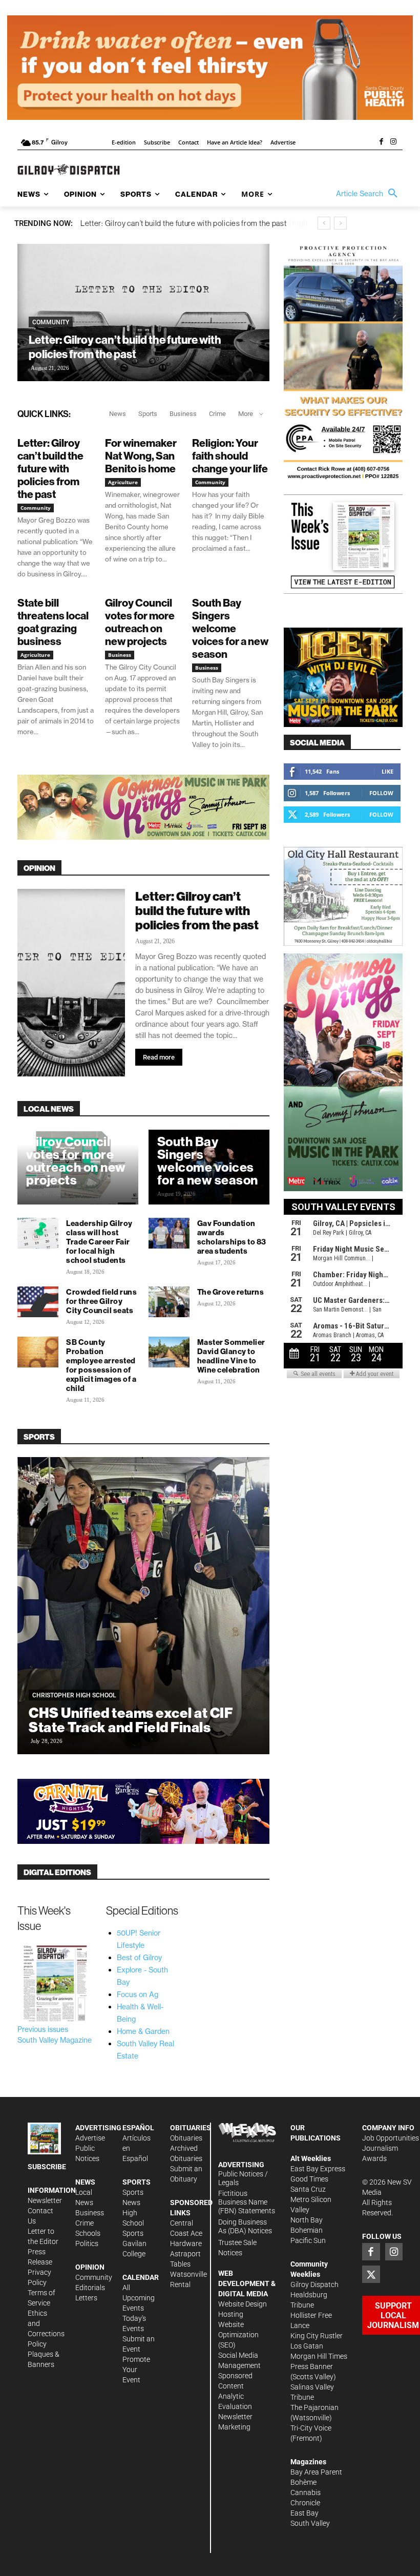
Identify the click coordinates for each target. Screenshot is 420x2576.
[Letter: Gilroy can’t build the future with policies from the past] (143, 313)
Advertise (90, 2138)
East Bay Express (318, 2169)
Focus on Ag (138, 1995)
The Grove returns (231, 1292)
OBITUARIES (191, 2128)
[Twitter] (371, 2274)
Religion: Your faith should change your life (230, 456)
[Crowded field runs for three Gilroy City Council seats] (38, 1302)
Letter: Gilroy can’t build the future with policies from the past (125, 347)
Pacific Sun (308, 2240)
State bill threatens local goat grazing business (53, 622)
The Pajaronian (314, 2407)
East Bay (304, 2513)
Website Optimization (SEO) (238, 2335)
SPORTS (39, 1437)
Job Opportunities (391, 2138)
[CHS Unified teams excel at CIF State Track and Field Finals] (143, 1606)
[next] (340, 223)
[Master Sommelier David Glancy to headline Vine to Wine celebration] (169, 1352)
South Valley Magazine (55, 2040)
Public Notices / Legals (243, 2178)
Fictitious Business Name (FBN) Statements (247, 2202)
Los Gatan (307, 2346)
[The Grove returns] (169, 1302)
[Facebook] (381, 142)
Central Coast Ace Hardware (186, 2233)
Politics (87, 2243)
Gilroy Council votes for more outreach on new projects (140, 622)
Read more (159, 1057)
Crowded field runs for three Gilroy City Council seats (101, 1301)
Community (51, 322)
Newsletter (45, 2200)
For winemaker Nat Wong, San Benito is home (141, 456)
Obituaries (186, 2138)
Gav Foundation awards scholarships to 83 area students (232, 1237)
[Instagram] (393, 142)
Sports (148, 414)
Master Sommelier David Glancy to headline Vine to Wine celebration (231, 1356)
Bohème (303, 2482)
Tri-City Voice (311, 2428)
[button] (369, 194)
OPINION (39, 868)
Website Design (243, 2304)
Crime (217, 414)
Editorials (90, 2288)
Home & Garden (143, 2031)
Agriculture (123, 482)
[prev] (324, 223)
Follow (381, 793)
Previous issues (43, 2029)
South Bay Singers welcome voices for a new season (230, 628)
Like (387, 771)
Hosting (231, 2314)
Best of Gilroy (139, 1958)
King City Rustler (317, 2336)
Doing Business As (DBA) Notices (245, 2226)
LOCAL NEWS (49, 1109)
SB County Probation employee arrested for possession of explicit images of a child (101, 1365)
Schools (88, 2233)
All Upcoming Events (139, 2298)
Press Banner (312, 2366)
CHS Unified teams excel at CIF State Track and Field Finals (131, 1720)
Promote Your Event (136, 2370)
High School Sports (133, 2223)
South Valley (310, 2523)
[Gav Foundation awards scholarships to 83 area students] (169, 1233)
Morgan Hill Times (319, 2356)
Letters (86, 2298)
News (118, 414)
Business (183, 414)
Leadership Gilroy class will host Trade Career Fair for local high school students (99, 1242)
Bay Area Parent (316, 2472)
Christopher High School (74, 1695)
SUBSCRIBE (47, 2167)
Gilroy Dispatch (314, 2284)
